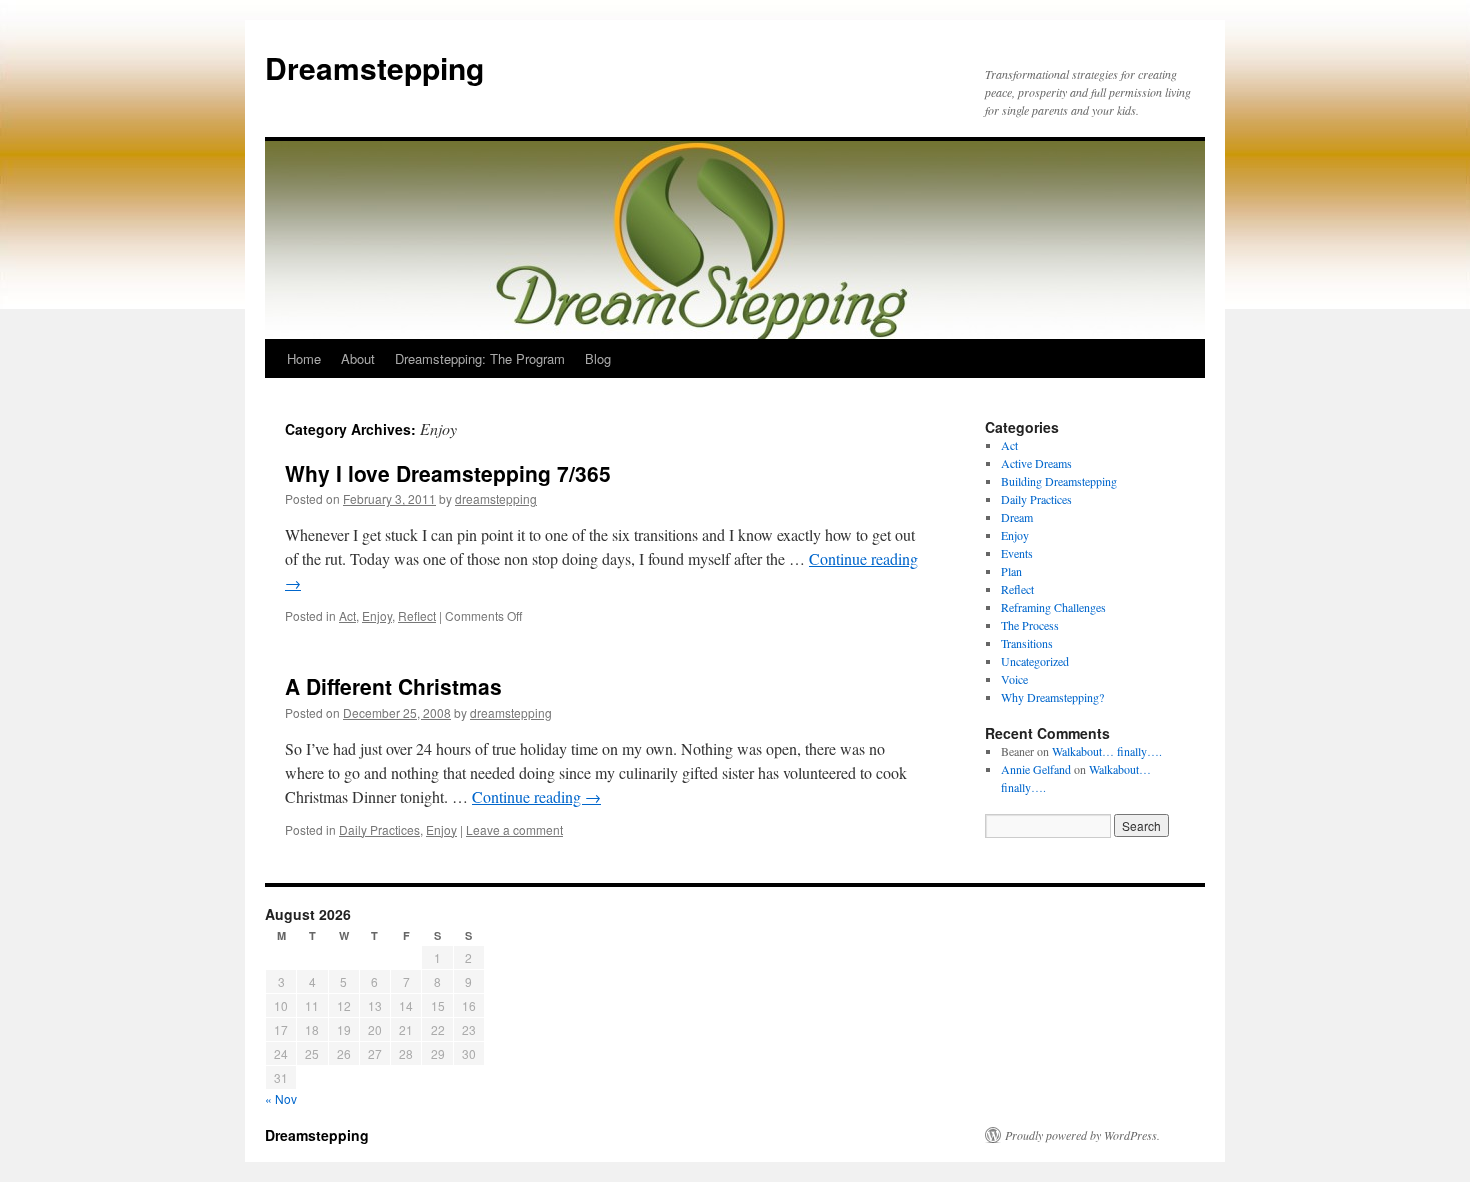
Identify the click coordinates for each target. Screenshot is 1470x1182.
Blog (598, 358)
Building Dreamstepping (1059, 481)
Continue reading (536, 796)
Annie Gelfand (1036, 769)
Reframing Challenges (1053, 607)
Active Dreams (1036, 463)
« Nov (281, 1098)
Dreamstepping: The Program (480, 358)
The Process (1030, 625)
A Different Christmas (393, 686)
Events (1017, 553)
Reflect (417, 615)
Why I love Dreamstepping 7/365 (448, 473)
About (358, 358)
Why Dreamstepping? (1052, 697)
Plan (1011, 571)
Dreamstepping (374, 67)
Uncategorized (1035, 661)
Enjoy (377, 615)
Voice (1014, 679)
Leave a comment (514, 829)
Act (347, 615)
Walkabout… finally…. (1107, 751)
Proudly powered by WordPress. (1082, 1135)
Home (304, 358)
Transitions (1027, 643)
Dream (1017, 517)
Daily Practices (379, 829)
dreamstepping (496, 498)
